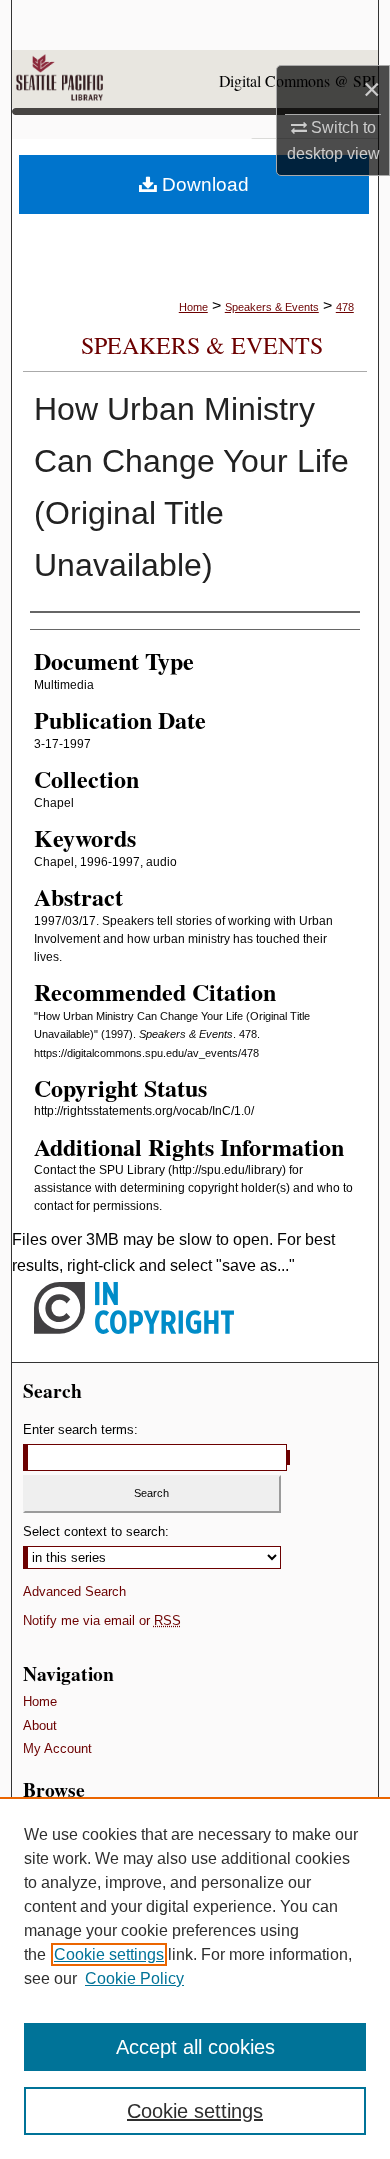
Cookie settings (109, 1954)
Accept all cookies (195, 2047)
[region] (195, 1978)
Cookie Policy (134, 1978)
